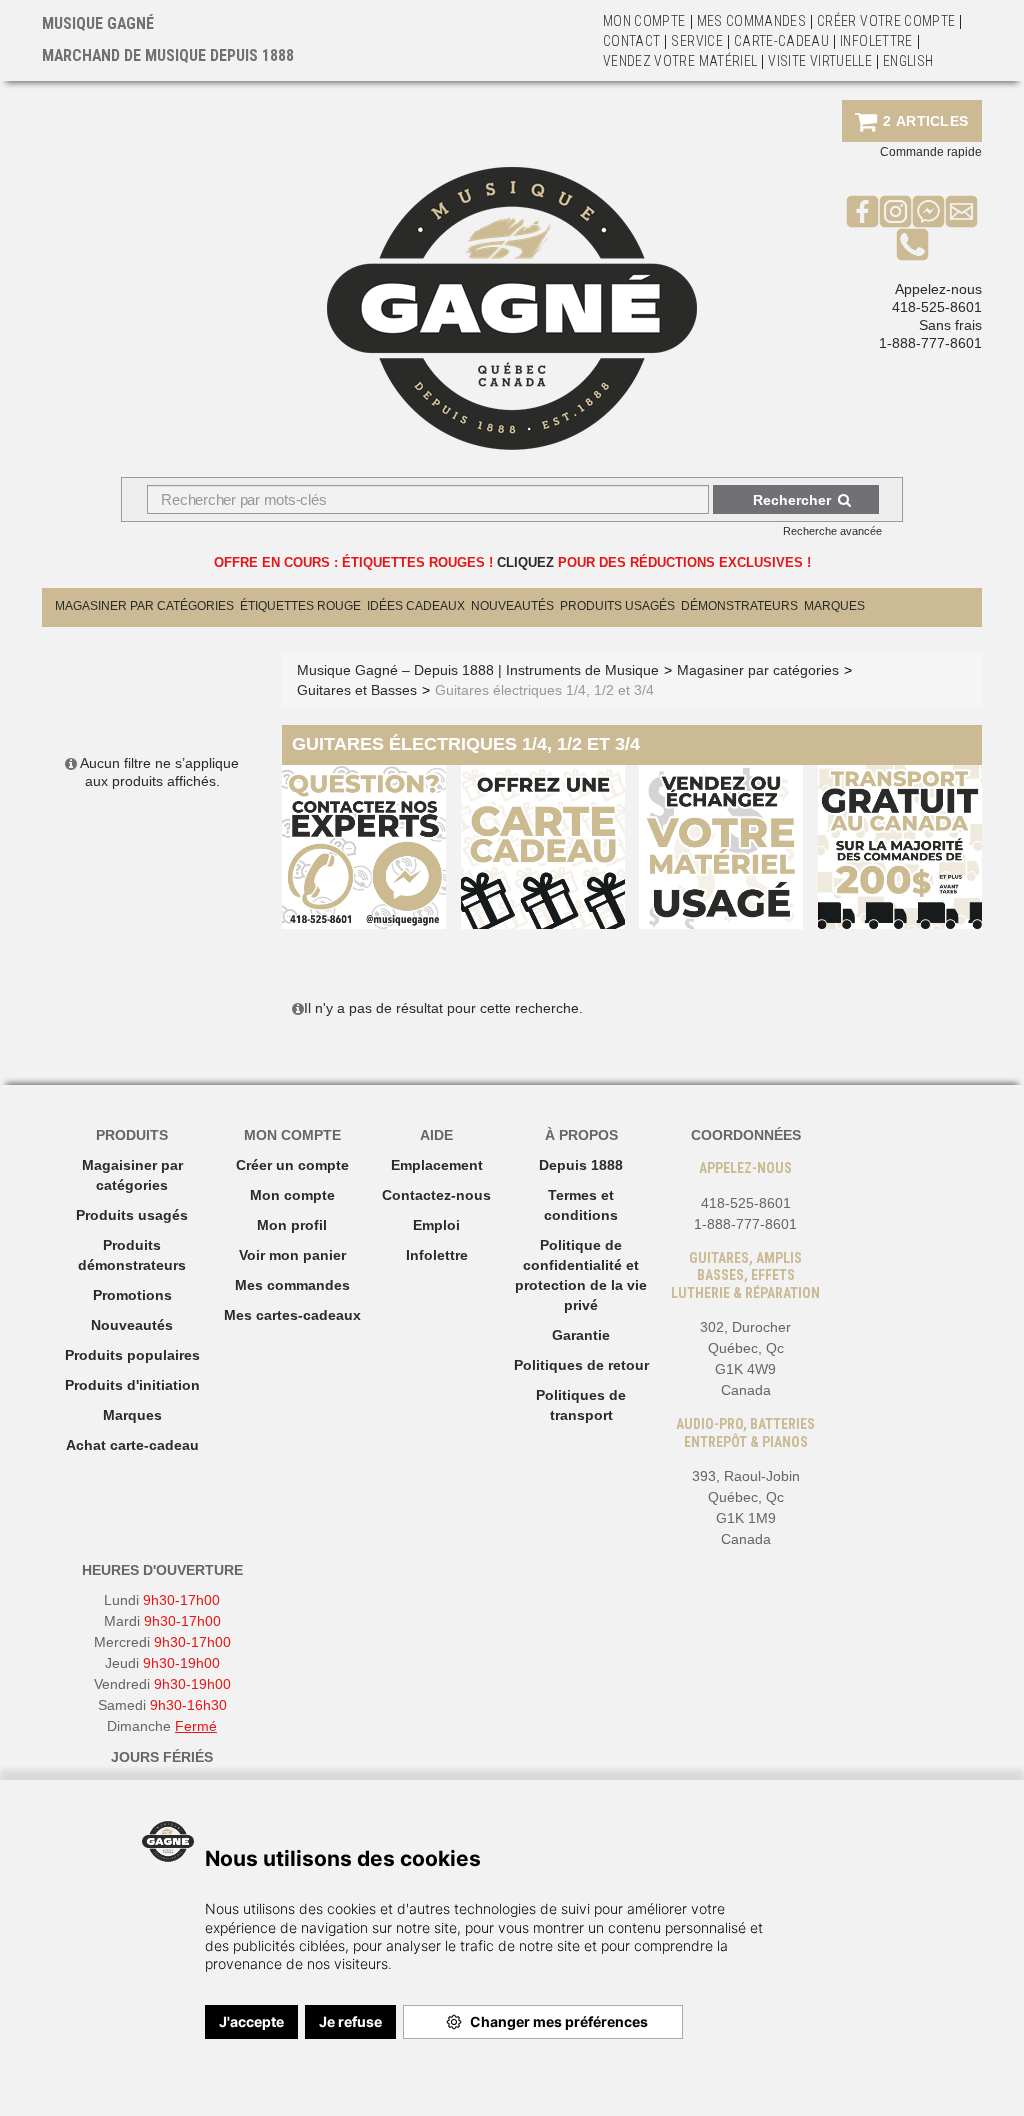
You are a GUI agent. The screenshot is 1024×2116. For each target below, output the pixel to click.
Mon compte (292, 1195)
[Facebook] (862, 211)
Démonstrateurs (739, 606)
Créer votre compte (886, 21)
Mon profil (292, 1225)
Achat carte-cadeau (132, 1445)
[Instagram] (895, 211)
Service (696, 41)
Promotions (132, 1295)
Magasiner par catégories (144, 606)
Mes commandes (752, 21)
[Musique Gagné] (512, 308)
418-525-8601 (937, 307)
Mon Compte (644, 21)
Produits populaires (132, 1355)
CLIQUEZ (525, 562)
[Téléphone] (912, 244)
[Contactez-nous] (961, 211)
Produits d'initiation (132, 1385)
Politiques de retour (581, 1365)
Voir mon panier (292, 1255)
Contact (631, 41)
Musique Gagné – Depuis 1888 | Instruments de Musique (478, 670)
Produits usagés (132, 1215)
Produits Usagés (617, 606)
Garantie (581, 1335)
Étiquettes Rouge (300, 606)
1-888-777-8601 (930, 343)
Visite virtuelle (820, 61)
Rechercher (792, 500)
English (908, 61)
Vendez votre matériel (680, 61)
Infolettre (876, 41)
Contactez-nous (436, 1195)
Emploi (436, 1225)
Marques (834, 606)
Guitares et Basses (357, 690)
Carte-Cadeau (781, 41)
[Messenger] (928, 211)
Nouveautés (512, 606)
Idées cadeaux (416, 606)
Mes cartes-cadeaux (292, 1315)
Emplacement (437, 1165)
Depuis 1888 (581, 1165)
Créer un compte (292, 1165)
